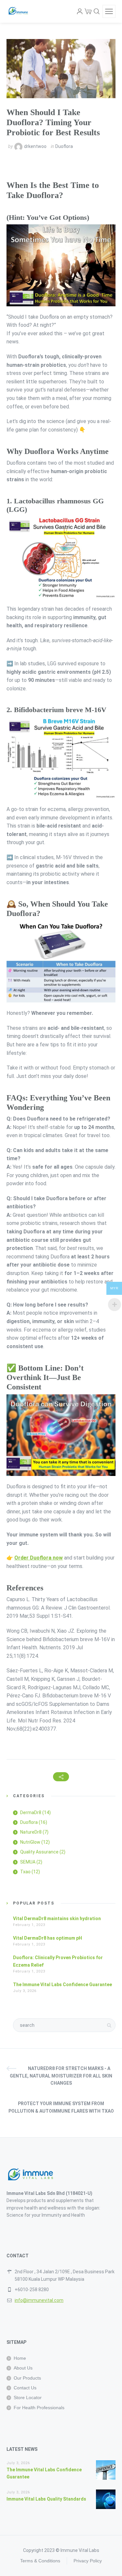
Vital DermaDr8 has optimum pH (47, 1938)
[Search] (97, 11)
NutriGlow (30, 1842)
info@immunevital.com (39, 2300)
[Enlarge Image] (61, 69)
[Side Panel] (109, 11)
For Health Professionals (39, 2408)
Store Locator (28, 2397)
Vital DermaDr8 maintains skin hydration (57, 1919)
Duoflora (64, 146)
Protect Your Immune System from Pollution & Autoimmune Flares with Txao (61, 2107)
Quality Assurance (39, 1852)
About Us (23, 2368)
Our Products (27, 2378)
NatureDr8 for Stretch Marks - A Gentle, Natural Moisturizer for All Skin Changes (61, 2076)
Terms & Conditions (40, 2561)
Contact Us (25, 2388)
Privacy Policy (88, 2561)
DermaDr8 (31, 1812)
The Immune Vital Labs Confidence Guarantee (62, 1985)
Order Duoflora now (39, 1558)
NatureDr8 (31, 1832)
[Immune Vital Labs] (19, 11)
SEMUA (28, 1862)
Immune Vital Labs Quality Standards (46, 2499)
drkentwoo (35, 146)
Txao (25, 1872)
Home (20, 2358)
